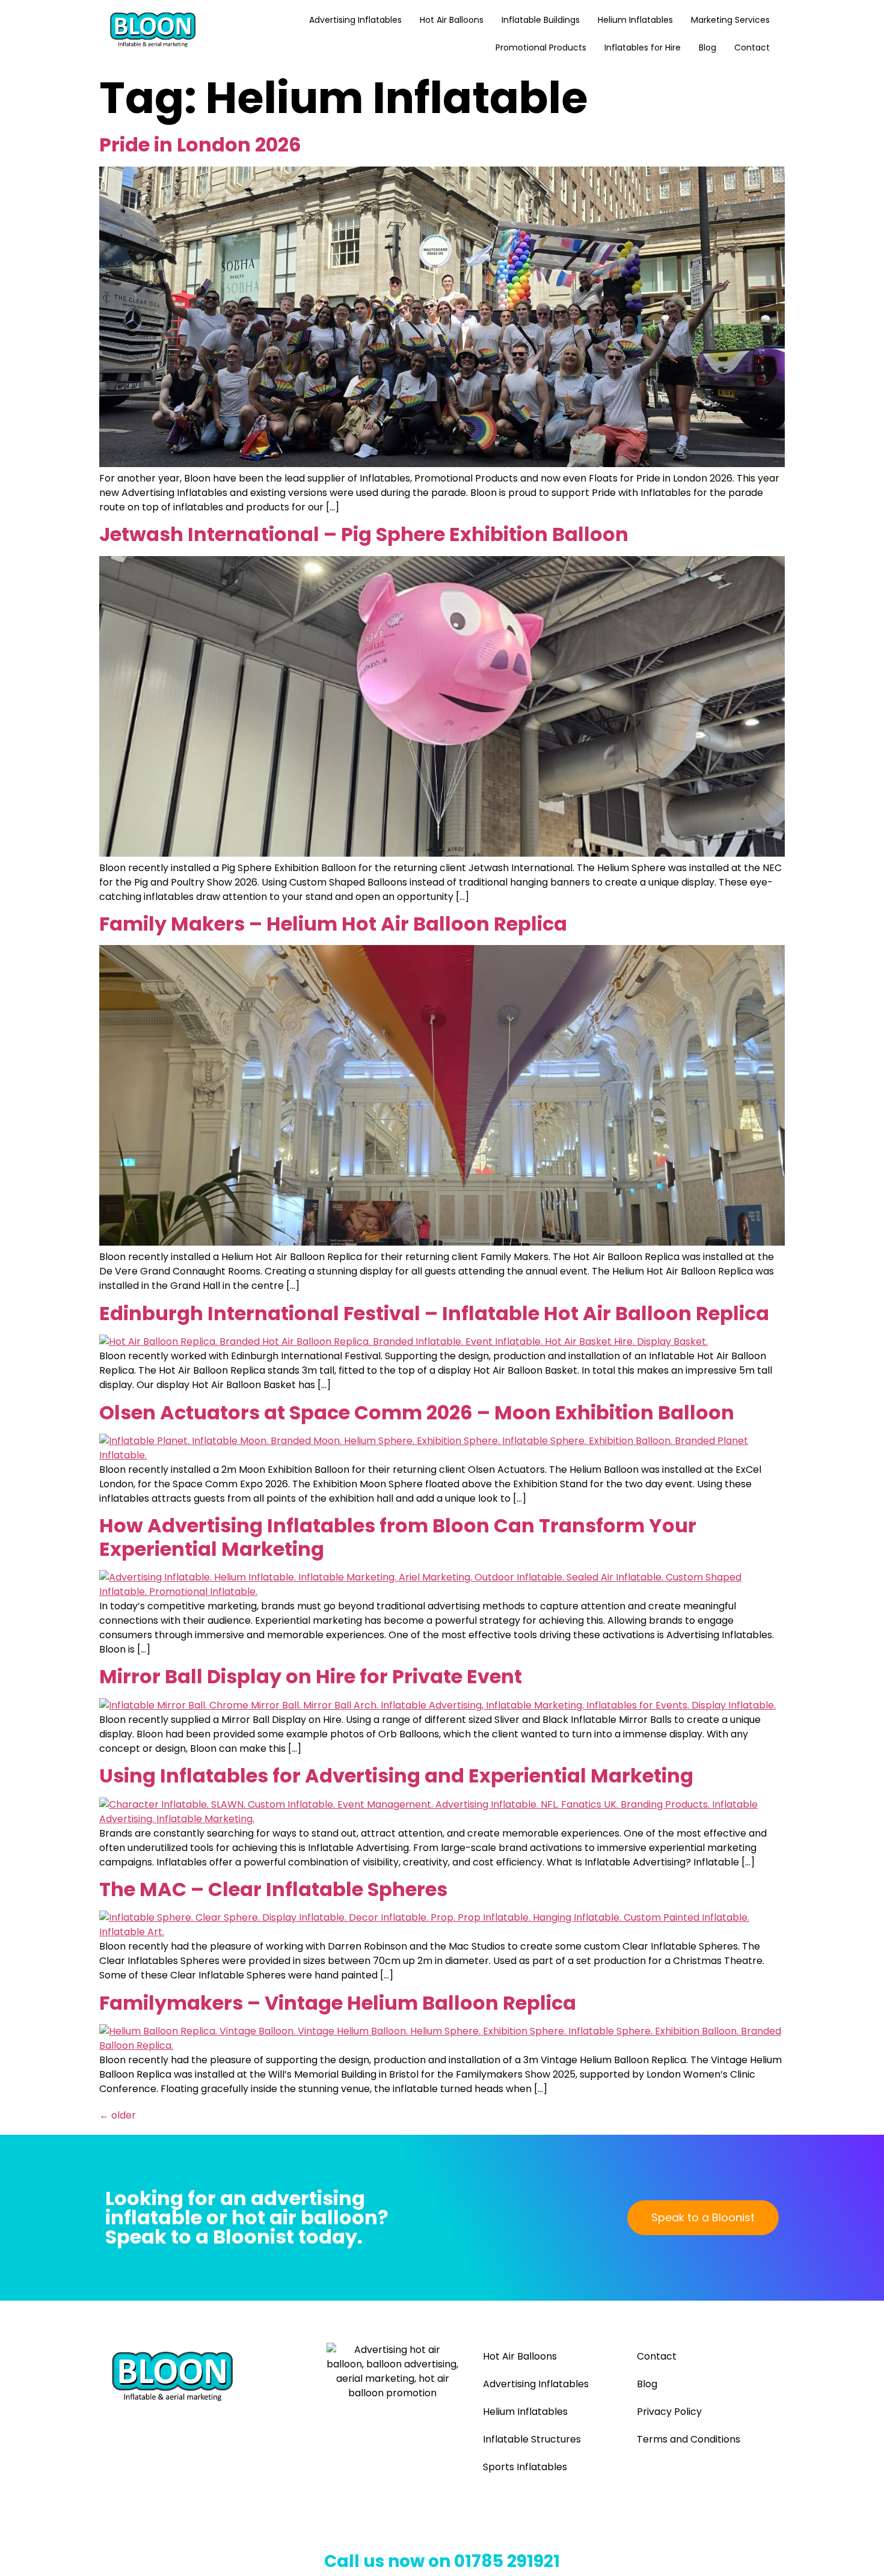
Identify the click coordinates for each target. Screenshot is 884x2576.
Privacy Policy (669, 2412)
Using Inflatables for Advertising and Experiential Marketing (396, 1776)
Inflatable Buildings (541, 20)
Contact (752, 47)
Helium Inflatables (635, 20)
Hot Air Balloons (452, 20)
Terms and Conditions (689, 2439)
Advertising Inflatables (355, 20)
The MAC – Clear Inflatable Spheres (273, 1889)
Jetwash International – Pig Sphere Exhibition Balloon (364, 534)
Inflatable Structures (532, 2439)
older (118, 2115)
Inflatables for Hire (643, 47)
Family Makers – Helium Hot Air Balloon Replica (333, 924)
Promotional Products (541, 47)
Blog (708, 47)
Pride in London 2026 (200, 145)
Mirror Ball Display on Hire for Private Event (311, 1676)
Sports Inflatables (525, 2467)
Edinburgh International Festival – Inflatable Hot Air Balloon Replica (434, 1313)
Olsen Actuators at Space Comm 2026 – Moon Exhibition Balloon (417, 1412)
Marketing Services (730, 20)
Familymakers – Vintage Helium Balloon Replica (338, 2003)
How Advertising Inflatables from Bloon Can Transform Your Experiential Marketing (398, 1537)
